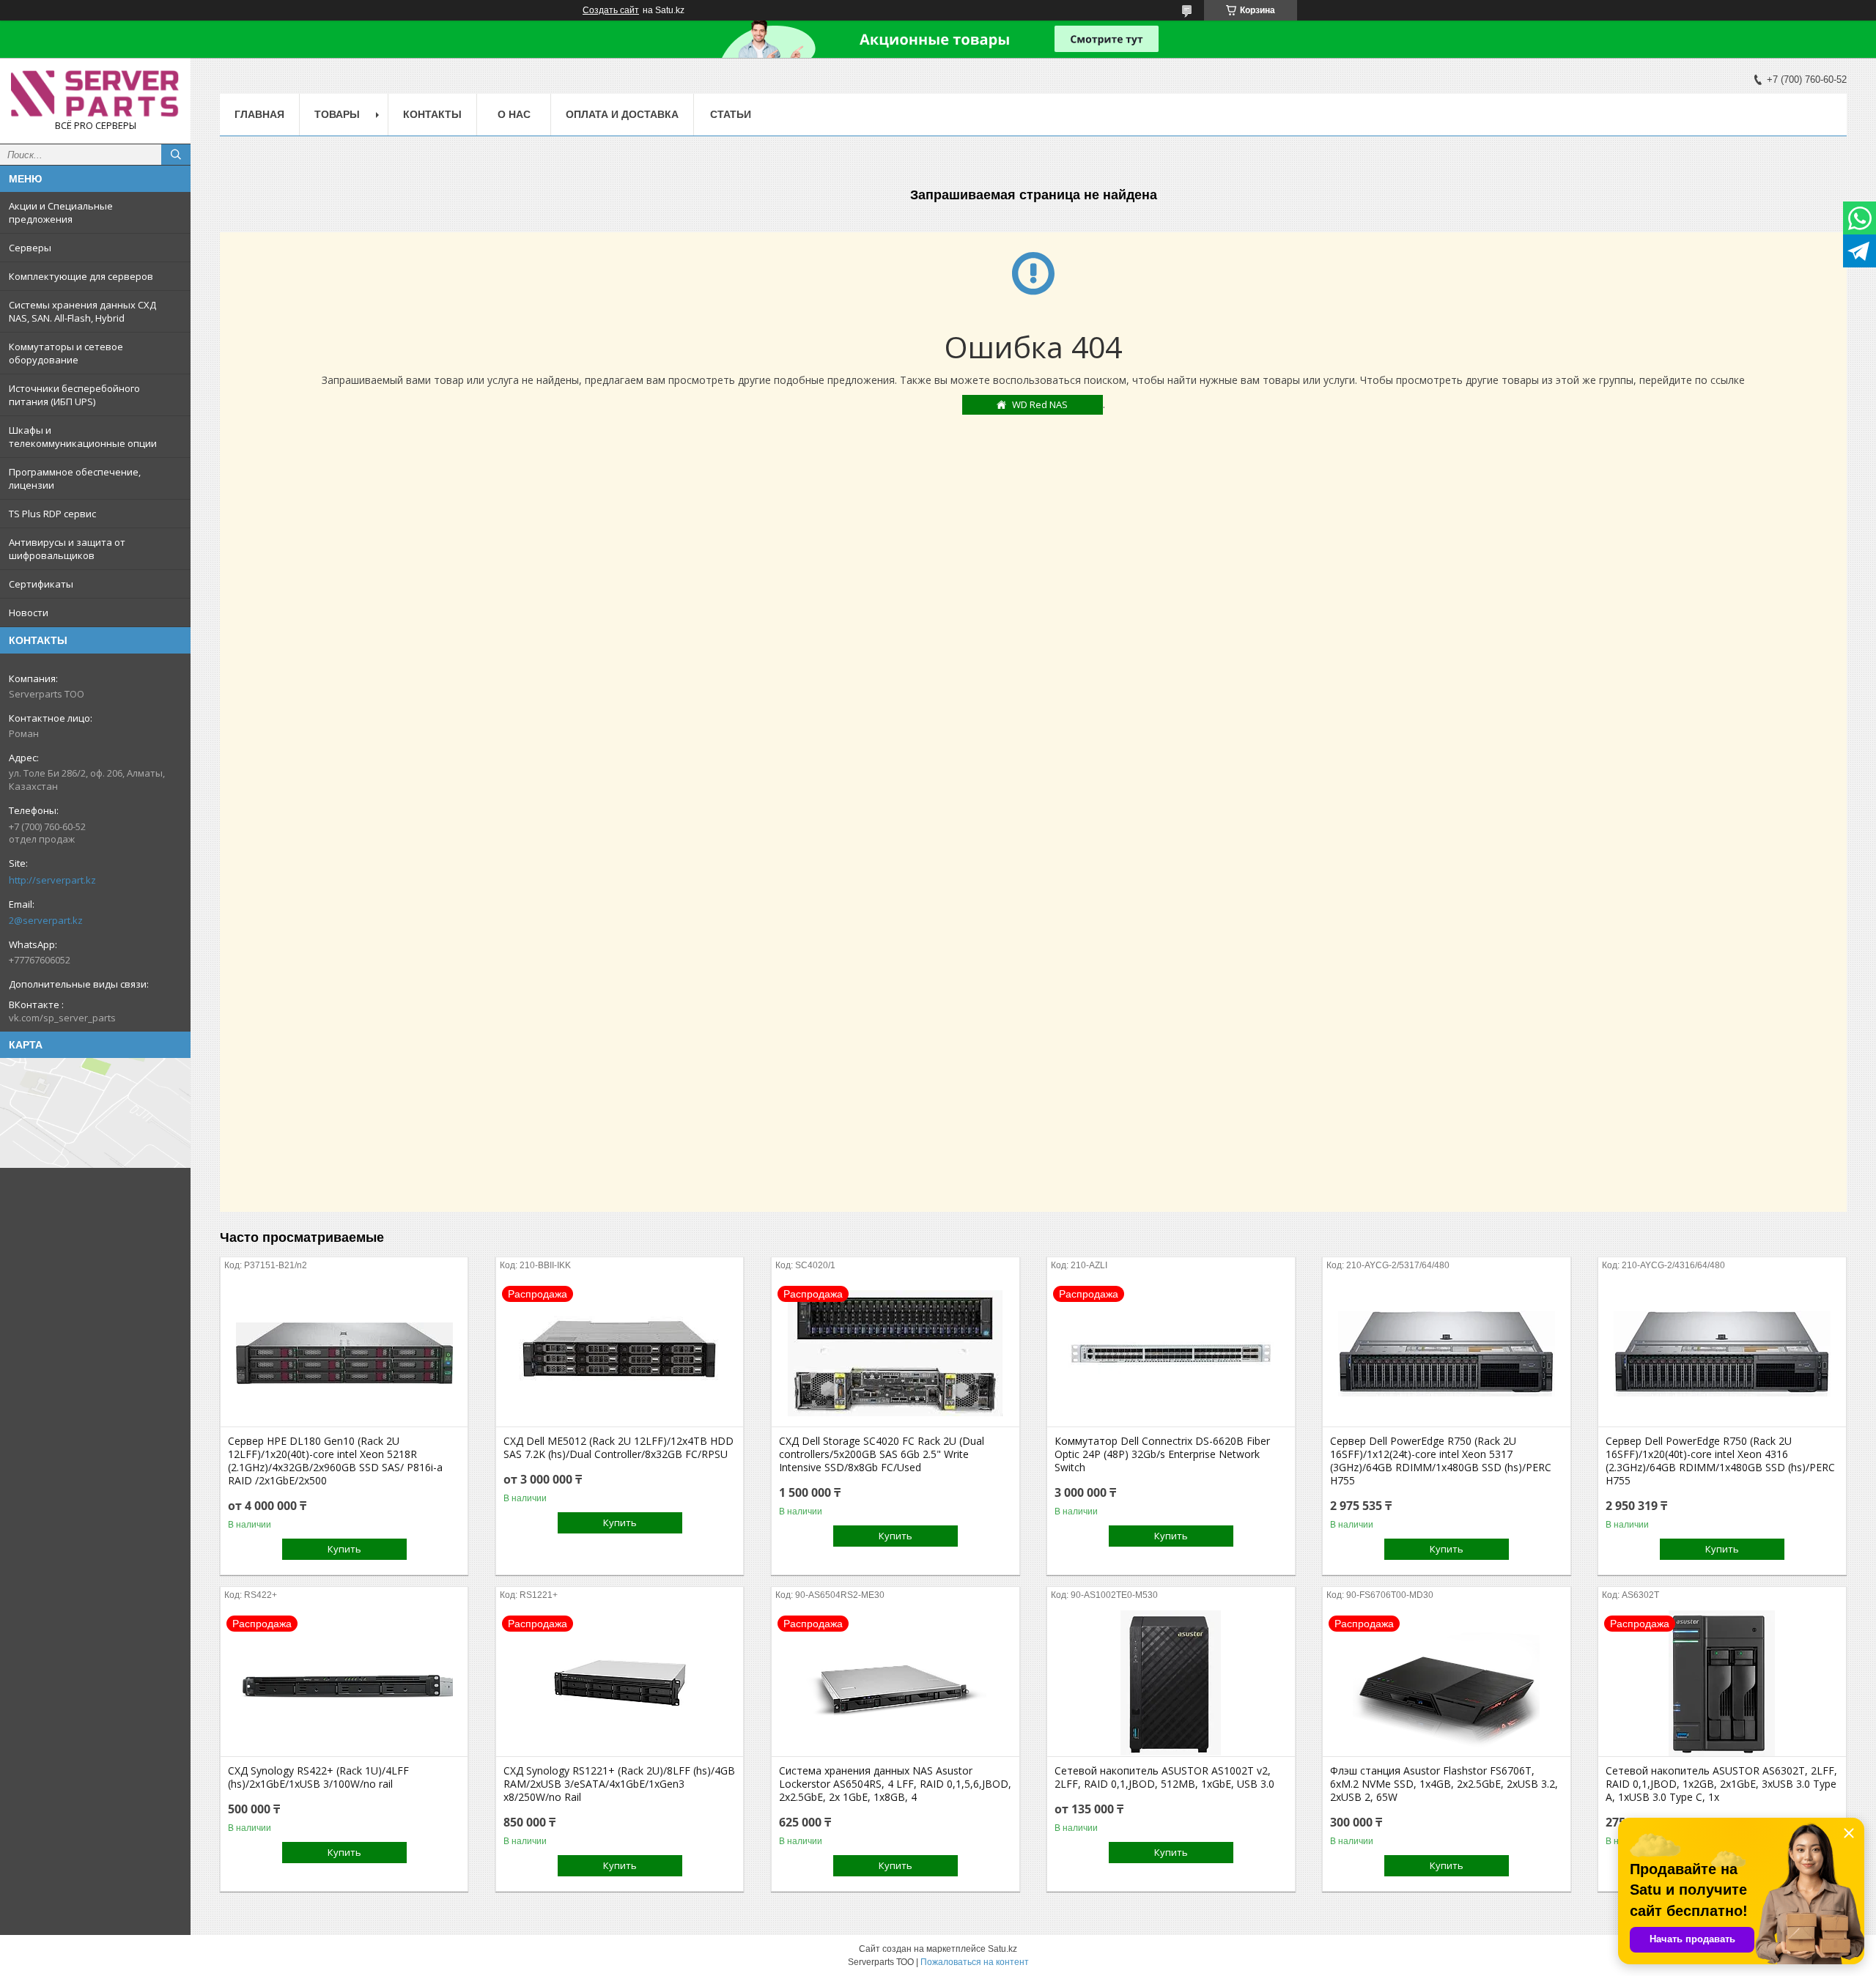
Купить (344, 1549)
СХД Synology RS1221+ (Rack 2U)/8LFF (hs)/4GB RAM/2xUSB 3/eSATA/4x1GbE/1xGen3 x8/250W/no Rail (619, 1784)
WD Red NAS (1040, 404)
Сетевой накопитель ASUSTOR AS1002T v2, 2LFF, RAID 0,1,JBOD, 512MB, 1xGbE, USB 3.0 (1164, 1777)
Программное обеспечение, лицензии (75, 478)
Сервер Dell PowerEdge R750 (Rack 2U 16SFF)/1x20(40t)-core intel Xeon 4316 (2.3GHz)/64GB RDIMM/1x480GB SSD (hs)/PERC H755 (1720, 1461)
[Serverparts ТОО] (95, 94)
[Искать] (176, 155)
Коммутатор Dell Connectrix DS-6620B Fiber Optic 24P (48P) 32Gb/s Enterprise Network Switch (1162, 1454)
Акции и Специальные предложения (61, 212)
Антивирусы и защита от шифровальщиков (67, 549)
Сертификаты (41, 584)
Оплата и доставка (622, 114)
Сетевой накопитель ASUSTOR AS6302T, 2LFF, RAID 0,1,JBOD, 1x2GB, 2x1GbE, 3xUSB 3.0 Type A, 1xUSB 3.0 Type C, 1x (1721, 1784)
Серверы (30, 248)
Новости (29, 613)
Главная (259, 114)
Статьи (731, 114)
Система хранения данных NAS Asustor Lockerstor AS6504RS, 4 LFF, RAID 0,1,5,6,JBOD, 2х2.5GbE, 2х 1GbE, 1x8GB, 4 (895, 1784)
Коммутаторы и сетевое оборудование (66, 353)
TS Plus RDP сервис (52, 514)
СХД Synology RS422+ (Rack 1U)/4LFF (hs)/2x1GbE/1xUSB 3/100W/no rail (318, 1777)
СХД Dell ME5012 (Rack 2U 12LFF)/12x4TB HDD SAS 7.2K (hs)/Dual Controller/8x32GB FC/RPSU (618, 1448)
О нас (514, 114)
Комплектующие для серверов (81, 276)
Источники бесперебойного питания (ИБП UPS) (74, 395)
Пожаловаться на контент (975, 1962)
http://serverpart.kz (52, 880)
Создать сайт (611, 10)
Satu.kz (1002, 1949)
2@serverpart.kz (46, 920)
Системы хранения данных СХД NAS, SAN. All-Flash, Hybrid (82, 311)
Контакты (432, 114)
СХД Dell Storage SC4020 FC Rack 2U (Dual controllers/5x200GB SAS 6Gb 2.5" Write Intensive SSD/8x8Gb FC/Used (882, 1454)
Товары (337, 114)
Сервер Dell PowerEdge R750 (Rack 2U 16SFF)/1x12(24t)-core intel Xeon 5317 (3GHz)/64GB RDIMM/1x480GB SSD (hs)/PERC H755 (1441, 1461)
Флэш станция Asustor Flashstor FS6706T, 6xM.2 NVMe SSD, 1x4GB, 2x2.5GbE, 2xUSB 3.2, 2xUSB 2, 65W (1444, 1784)
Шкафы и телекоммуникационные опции (83, 437)
